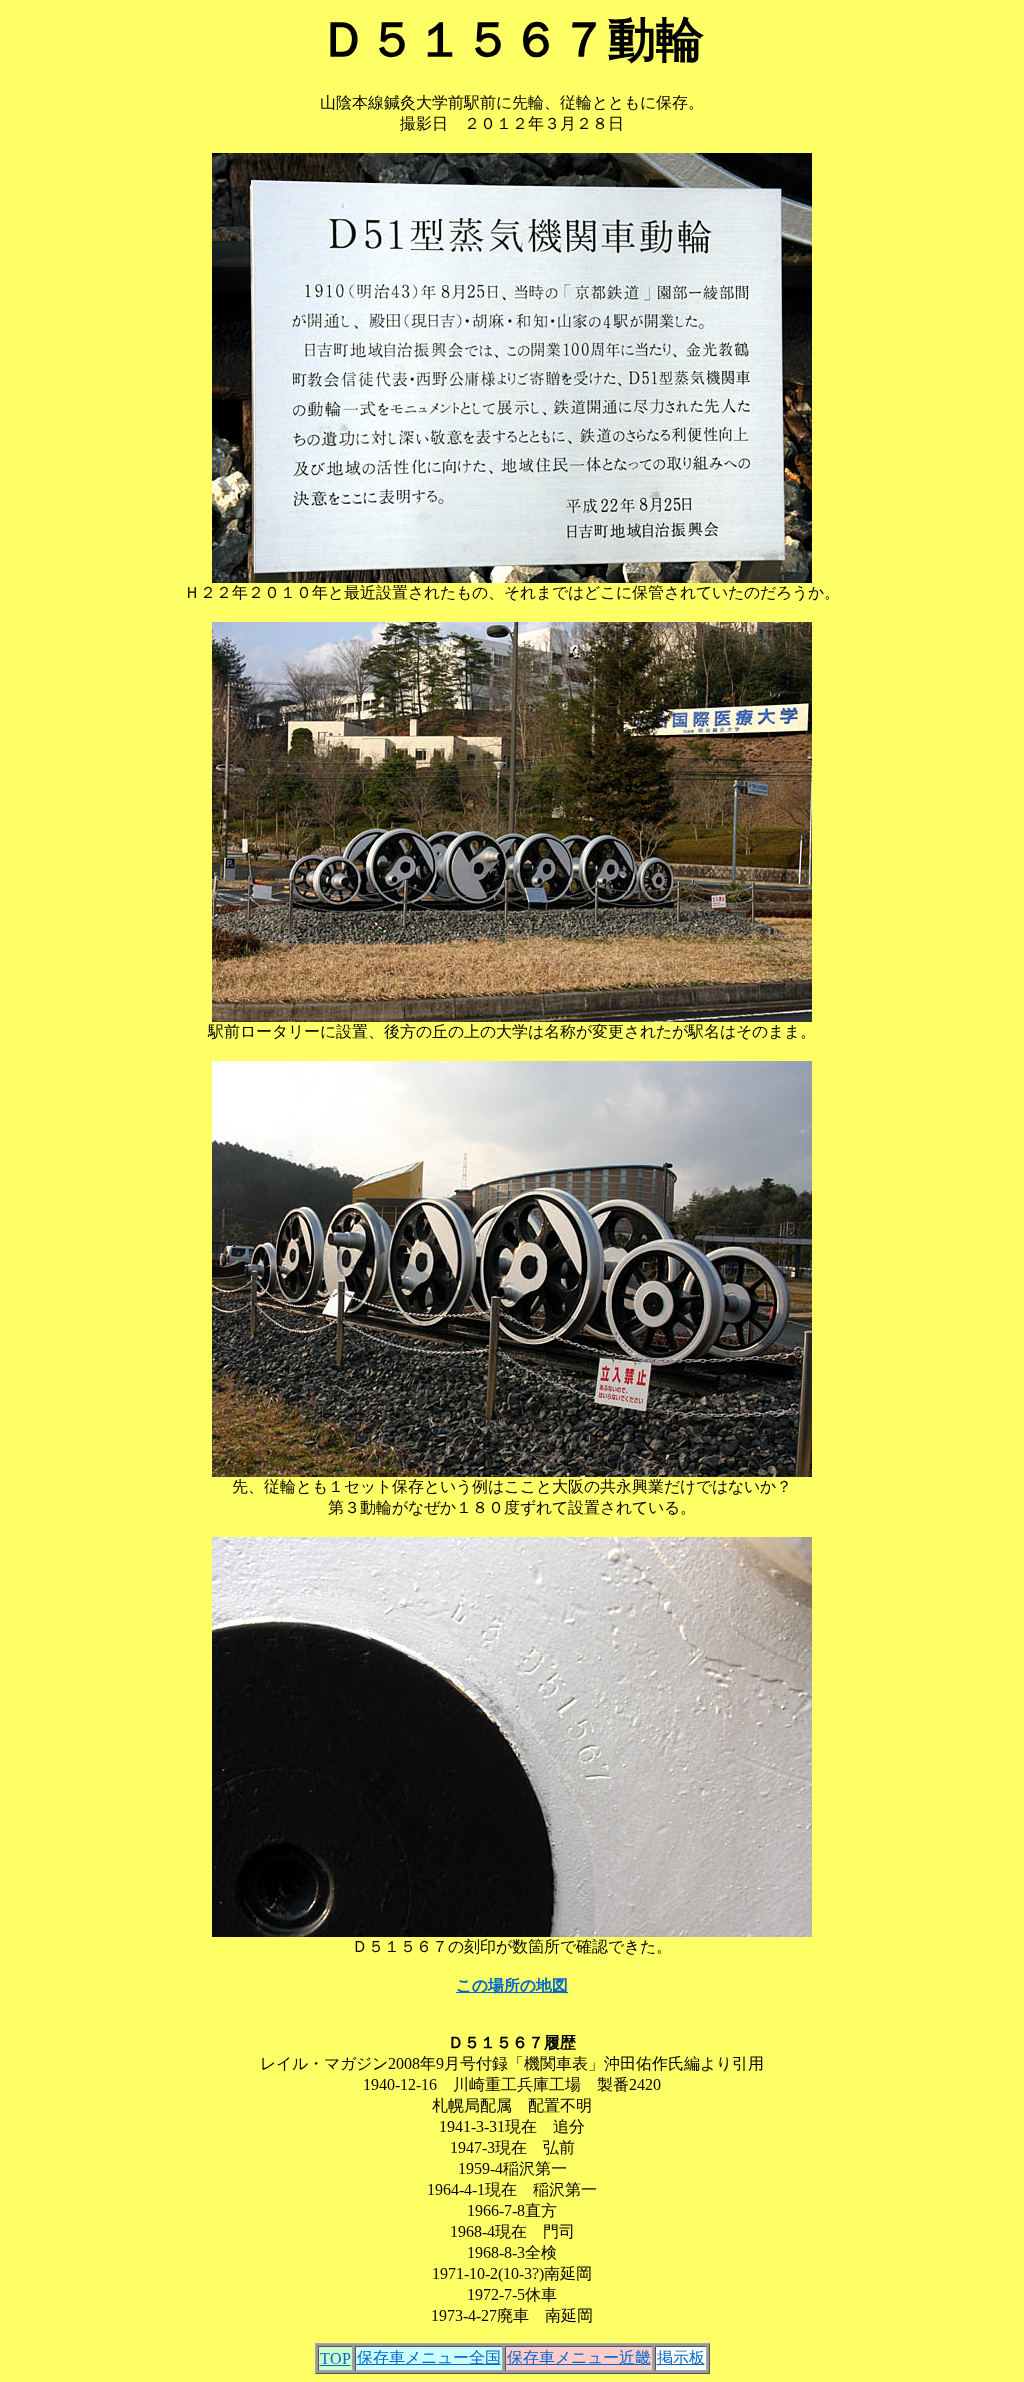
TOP (335, 2358)
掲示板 (681, 2357)
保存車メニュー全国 (429, 2357)
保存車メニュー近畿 (579, 2357)
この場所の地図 (512, 1985)
